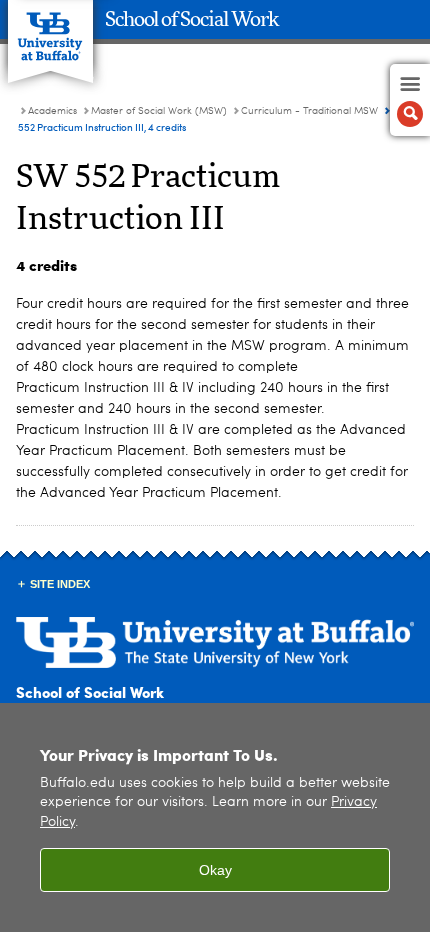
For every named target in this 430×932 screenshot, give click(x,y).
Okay (215, 870)
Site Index (60, 584)
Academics (52, 111)
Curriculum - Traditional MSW (309, 111)
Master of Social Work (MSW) (159, 111)
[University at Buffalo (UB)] (50, 30)
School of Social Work (192, 20)
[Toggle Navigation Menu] (410, 100)
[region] (215, 817)
